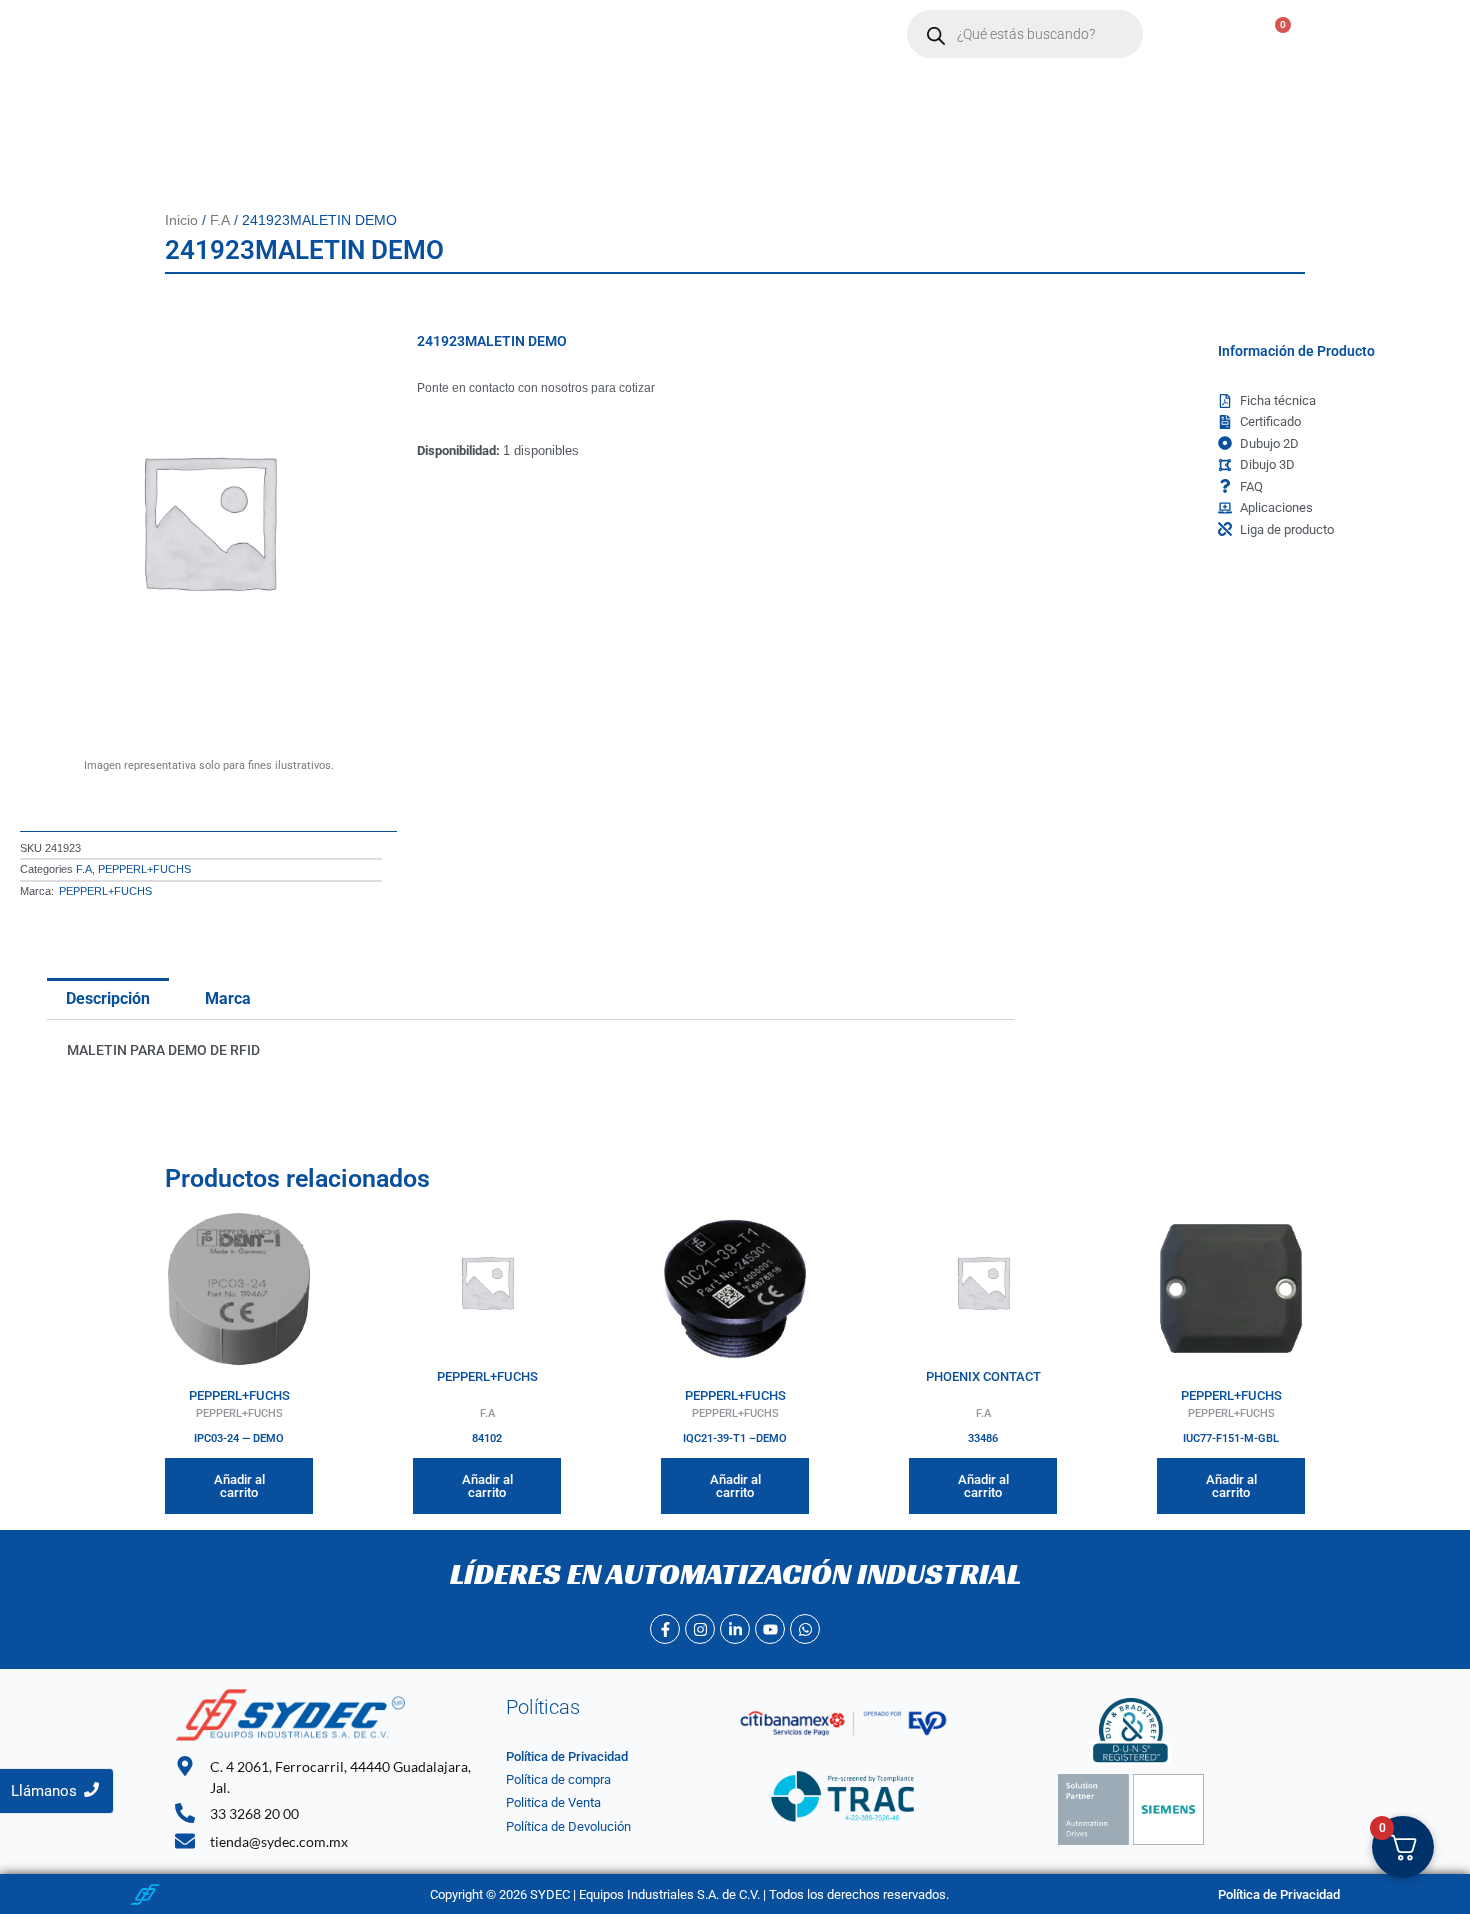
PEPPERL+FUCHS (144, 869)
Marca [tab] (228, 998)
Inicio (329, 34)
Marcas (504, 34)
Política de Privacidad (567, 1756)
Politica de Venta (553, 1802)
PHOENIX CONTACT (983, 1376)
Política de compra (558, 1779)
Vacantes (712, 34)
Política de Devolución (568, 1826)
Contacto (614, 34)
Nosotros (413, 34)
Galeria (802, 34)
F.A (220, 220)
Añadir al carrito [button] (239, 1486)
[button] (513, 34)
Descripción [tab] (108, 998)
